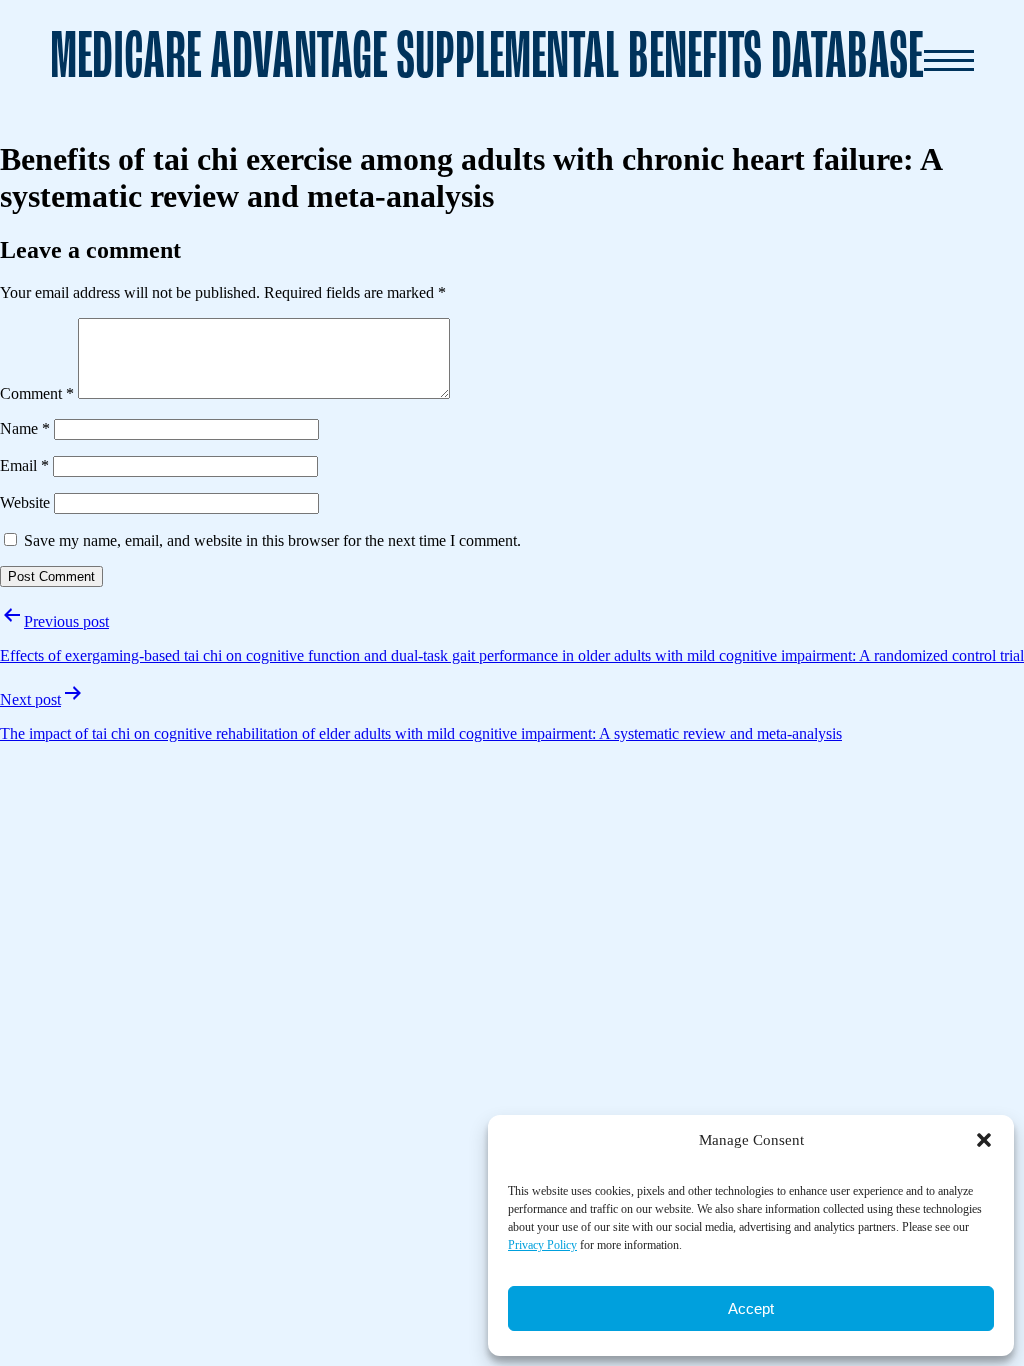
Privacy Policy (542, 1245)
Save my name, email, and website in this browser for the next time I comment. (272, 540)
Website (25, 502)
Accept (751, 1308)
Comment (37, 393)
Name (25, 428)
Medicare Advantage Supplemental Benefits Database (486, 59)
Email (24, 465)
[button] (984, 1140)
